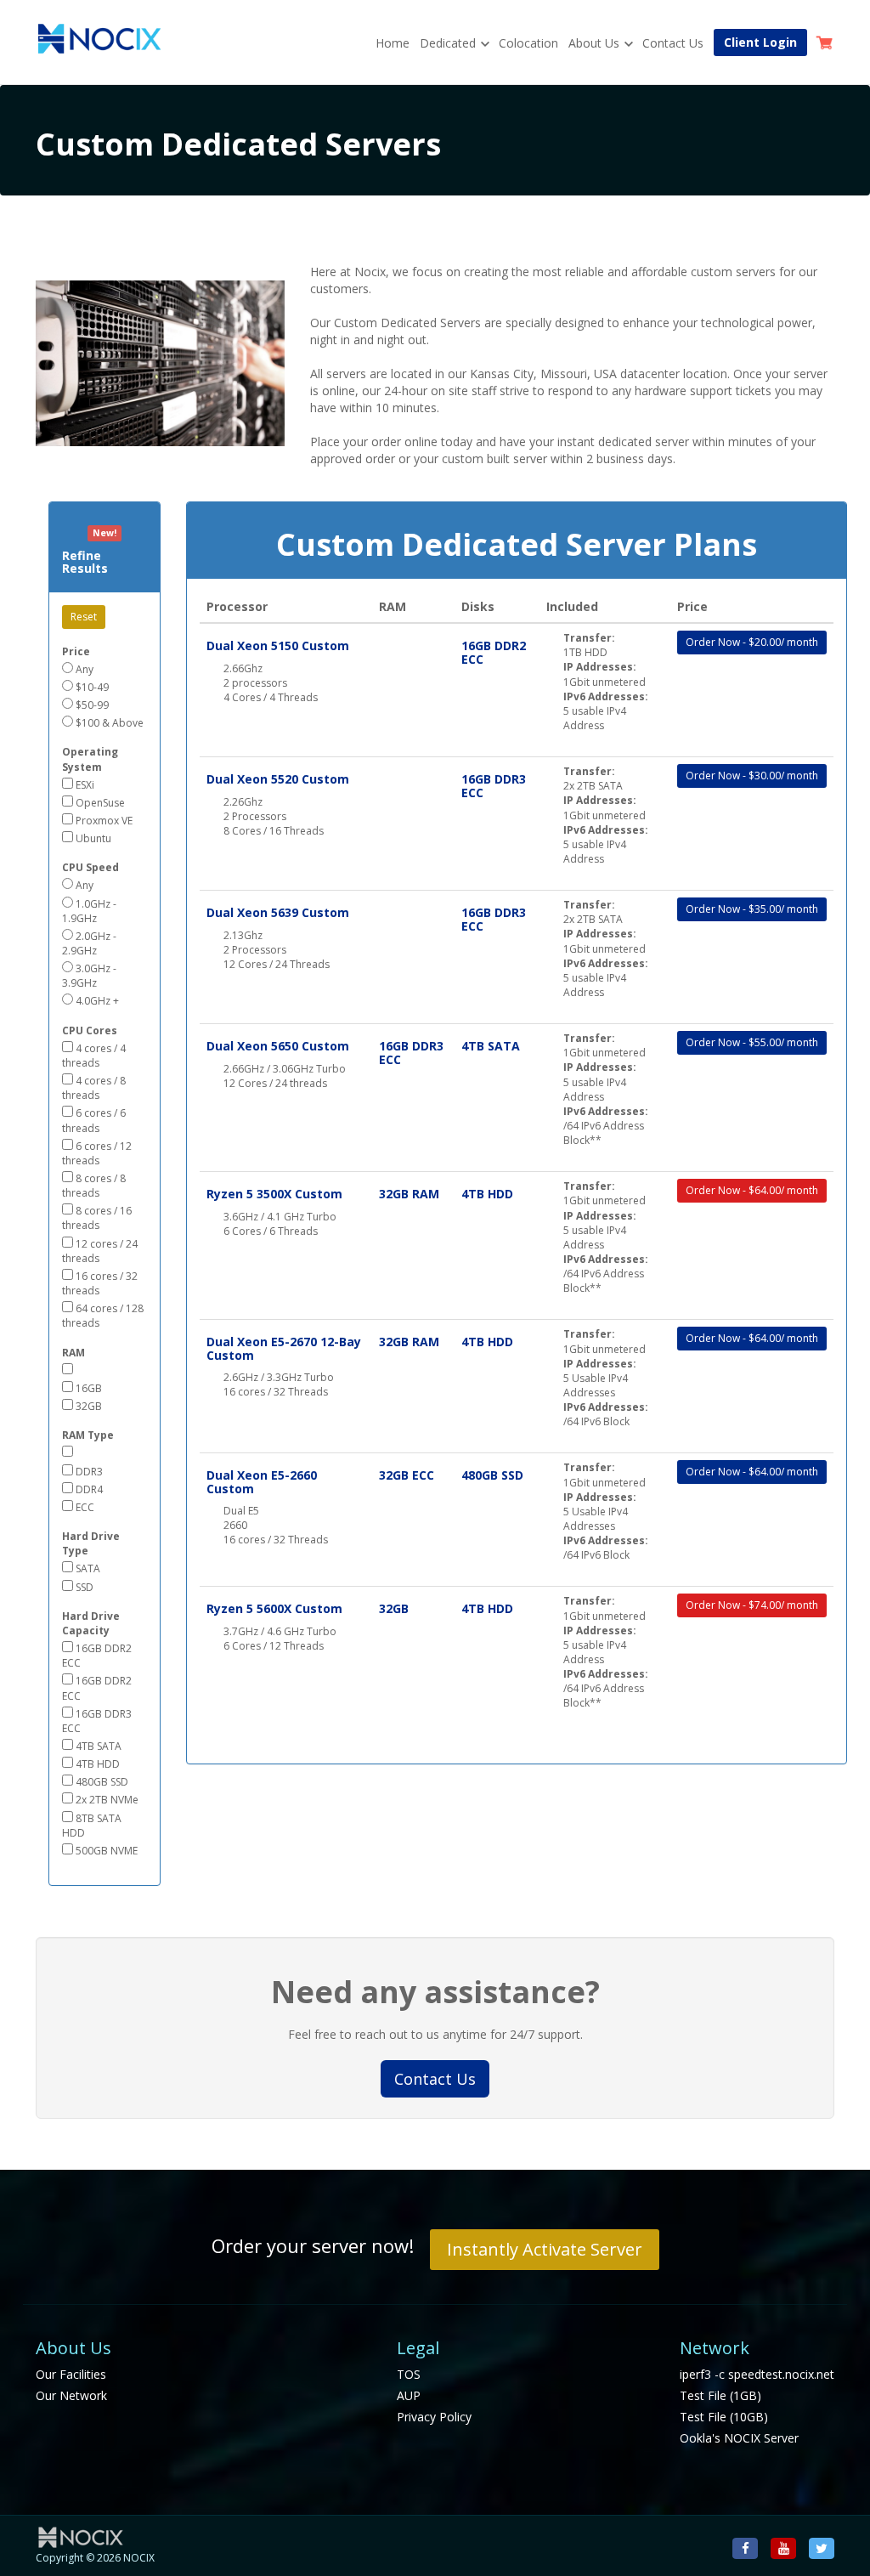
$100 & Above (108, 723)
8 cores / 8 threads (94, 1186)
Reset (84, 617)
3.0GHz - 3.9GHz (89, 976)
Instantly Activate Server (545, 2249)
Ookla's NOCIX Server (739, 2438)
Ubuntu (92, 838)
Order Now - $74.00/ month (752, 1605)
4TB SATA (97, 1746)
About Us (594, 43)
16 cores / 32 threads (100, 1283)
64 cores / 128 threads (103, 1316)
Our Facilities (71, 2374)
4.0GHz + (96, 1001)
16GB (88, 1388)
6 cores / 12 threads (97, 1153)
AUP (409, 2395)
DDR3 (88, 1472)
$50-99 (91, 705)
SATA (87, 1568)
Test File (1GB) (720, 2395)
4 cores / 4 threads (94, 1056)
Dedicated (448, 43)
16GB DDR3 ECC (97, 1721)
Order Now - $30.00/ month (752, 776)
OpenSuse (99, 803)
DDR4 (88, 1489)
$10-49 (91, 687)
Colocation (528, 43)
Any (83, 669)
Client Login (760, 42)
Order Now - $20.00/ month (752, 642)
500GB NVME (105, 1851)
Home (393, 43)
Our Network (71, 2395)
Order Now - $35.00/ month (752, 909)
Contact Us (673, 43)
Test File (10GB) (724, 2417)
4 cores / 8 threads (94, 1088)
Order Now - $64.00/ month (752, 1190)
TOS (409, 2374)
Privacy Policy (434, 2417)
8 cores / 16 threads (97, 1218)
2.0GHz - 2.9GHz (89, 943)
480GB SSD (101, 1782)
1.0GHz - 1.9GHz (89, 911)
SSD (83, 1587)
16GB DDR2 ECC (97, 1656)
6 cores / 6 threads (94, 1120)
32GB (88, 1406)
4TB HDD (96, 1764)
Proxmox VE (103, 821)
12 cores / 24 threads (100, 1251)
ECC (84, 1507)
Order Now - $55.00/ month (752, 1042)
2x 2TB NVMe (106, 1800)
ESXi (84, 785)
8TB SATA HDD (92, 1826)
